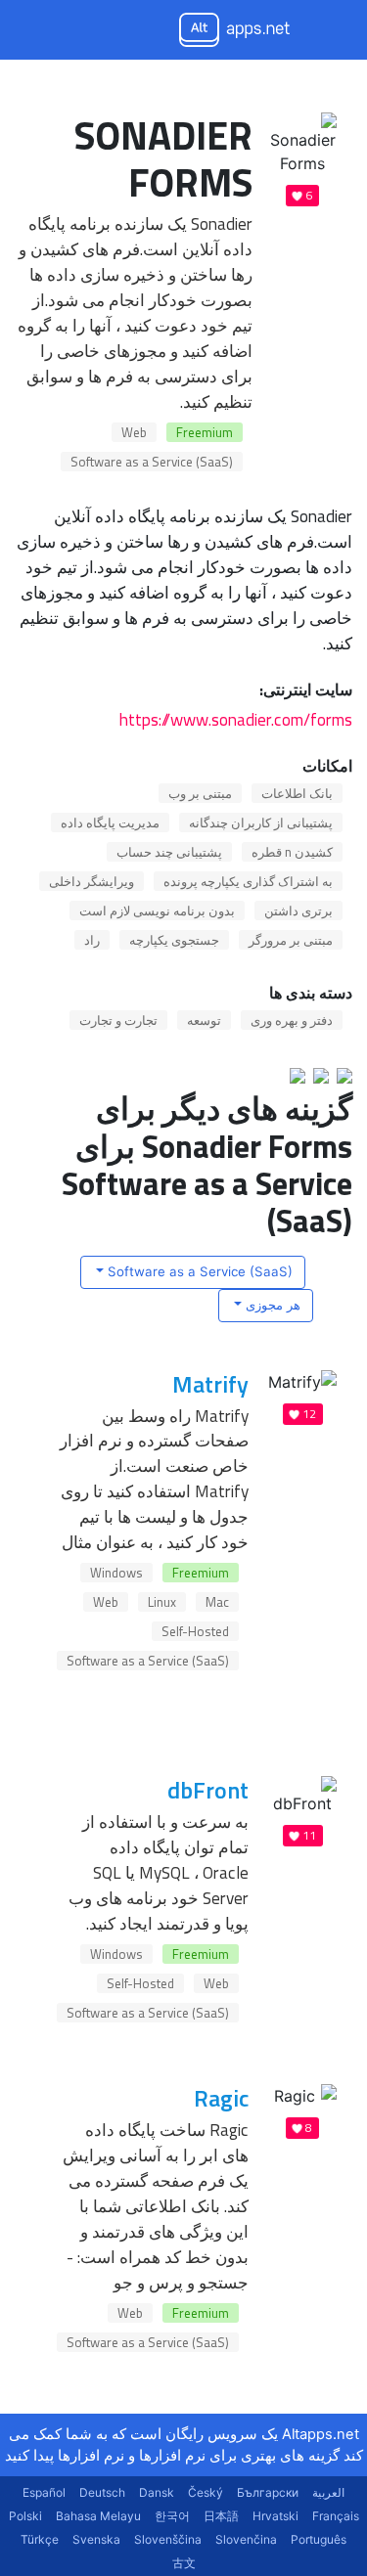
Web (134, 432)
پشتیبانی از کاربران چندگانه (261, 822)
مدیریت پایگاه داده (110, 822)
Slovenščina (168, 2539)
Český (206, 2492)
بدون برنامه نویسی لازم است (157, 910)
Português (319, 2539)
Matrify (210, 1384)
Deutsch (102, 2492)
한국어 (172, 2516)
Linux (162, 1602)
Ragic (221, 2098)
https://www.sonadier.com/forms (236, 719)
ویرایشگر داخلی (92, 881)
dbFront (208, 1790)
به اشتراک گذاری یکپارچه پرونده (248, 881)
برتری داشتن (298, 910)
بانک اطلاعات (297, 793)
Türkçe (40, 2539)
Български (268, 2492)
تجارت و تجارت (118, 1020)
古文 (184, 2563)
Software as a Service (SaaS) (152, 462)
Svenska (96, 2539)
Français (336, 2516)
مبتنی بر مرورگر (291, 940)
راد (92, 940)
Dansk (157, 2492)
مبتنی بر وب (200, 793)
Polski (25, 2516)
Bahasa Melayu (98, 2516)
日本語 (221, 2516)
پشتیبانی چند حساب (169, 852)
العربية (328, 2492)
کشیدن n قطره (292, 852)
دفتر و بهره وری (292, 1020)
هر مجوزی (271, 1305)
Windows (116, 1573)
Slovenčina (246, 2539)
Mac (217, 1602)
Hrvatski (275, 2516)
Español (44, 2492)
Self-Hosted (195, 1631)
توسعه (204, 1020)
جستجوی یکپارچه (174, 940)
